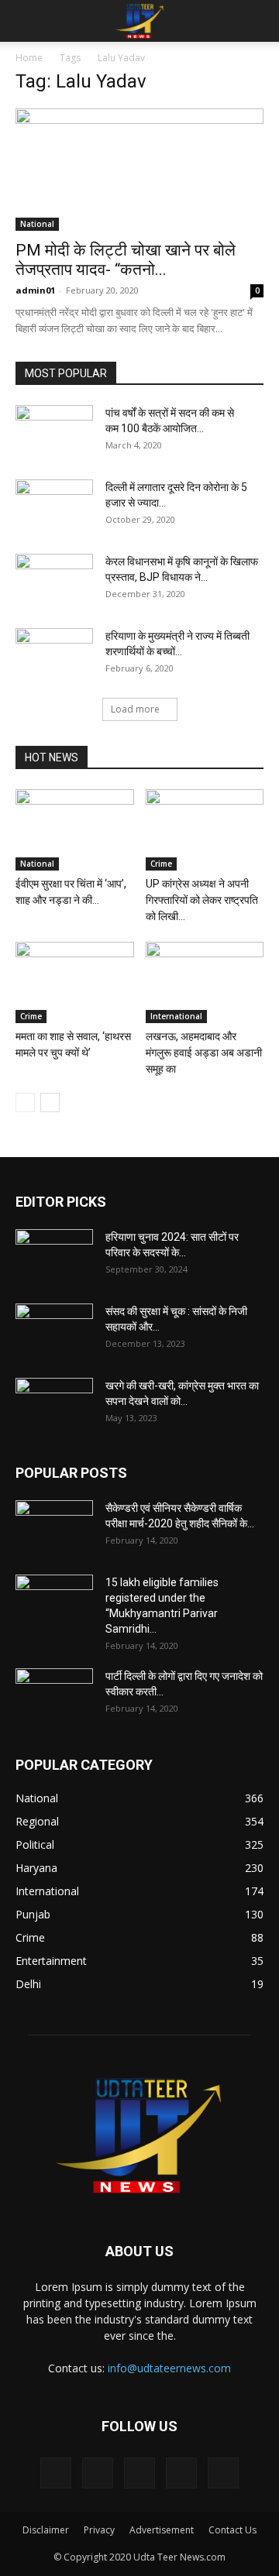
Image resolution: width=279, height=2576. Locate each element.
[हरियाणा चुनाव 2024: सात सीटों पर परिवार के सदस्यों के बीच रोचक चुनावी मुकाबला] (54, 1256)
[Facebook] (56, 2473)
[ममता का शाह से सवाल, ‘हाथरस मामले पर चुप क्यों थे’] (75, 982)
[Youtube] (223, 2473)
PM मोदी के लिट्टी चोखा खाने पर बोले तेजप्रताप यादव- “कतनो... (126, 260)
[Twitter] (98, 2473)
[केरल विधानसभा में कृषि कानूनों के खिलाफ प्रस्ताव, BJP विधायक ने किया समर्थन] (54, 581)
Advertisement (162, 2530)
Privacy (99, 2530)
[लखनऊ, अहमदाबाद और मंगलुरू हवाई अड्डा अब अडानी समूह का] (205, 982)
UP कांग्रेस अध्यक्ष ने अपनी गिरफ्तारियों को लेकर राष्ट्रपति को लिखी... (202, 900)
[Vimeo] (139, 2473)
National (37, 224)
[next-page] (50, 1103)
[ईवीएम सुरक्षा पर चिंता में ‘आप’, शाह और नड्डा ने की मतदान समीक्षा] (75, 830)
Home (29, 58)
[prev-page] (25, 1103)
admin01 (35, 290)
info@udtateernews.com (169, 2368)
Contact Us (232, 2530)
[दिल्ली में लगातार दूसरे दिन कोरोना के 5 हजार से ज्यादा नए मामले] (54, 507)
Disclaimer (46, 2530)
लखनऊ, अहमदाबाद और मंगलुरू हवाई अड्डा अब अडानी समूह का (204, 1053)
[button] (26, 21)
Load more (135, 709)
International (176, 1016)
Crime (161, 864)
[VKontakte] (181, 2473)
